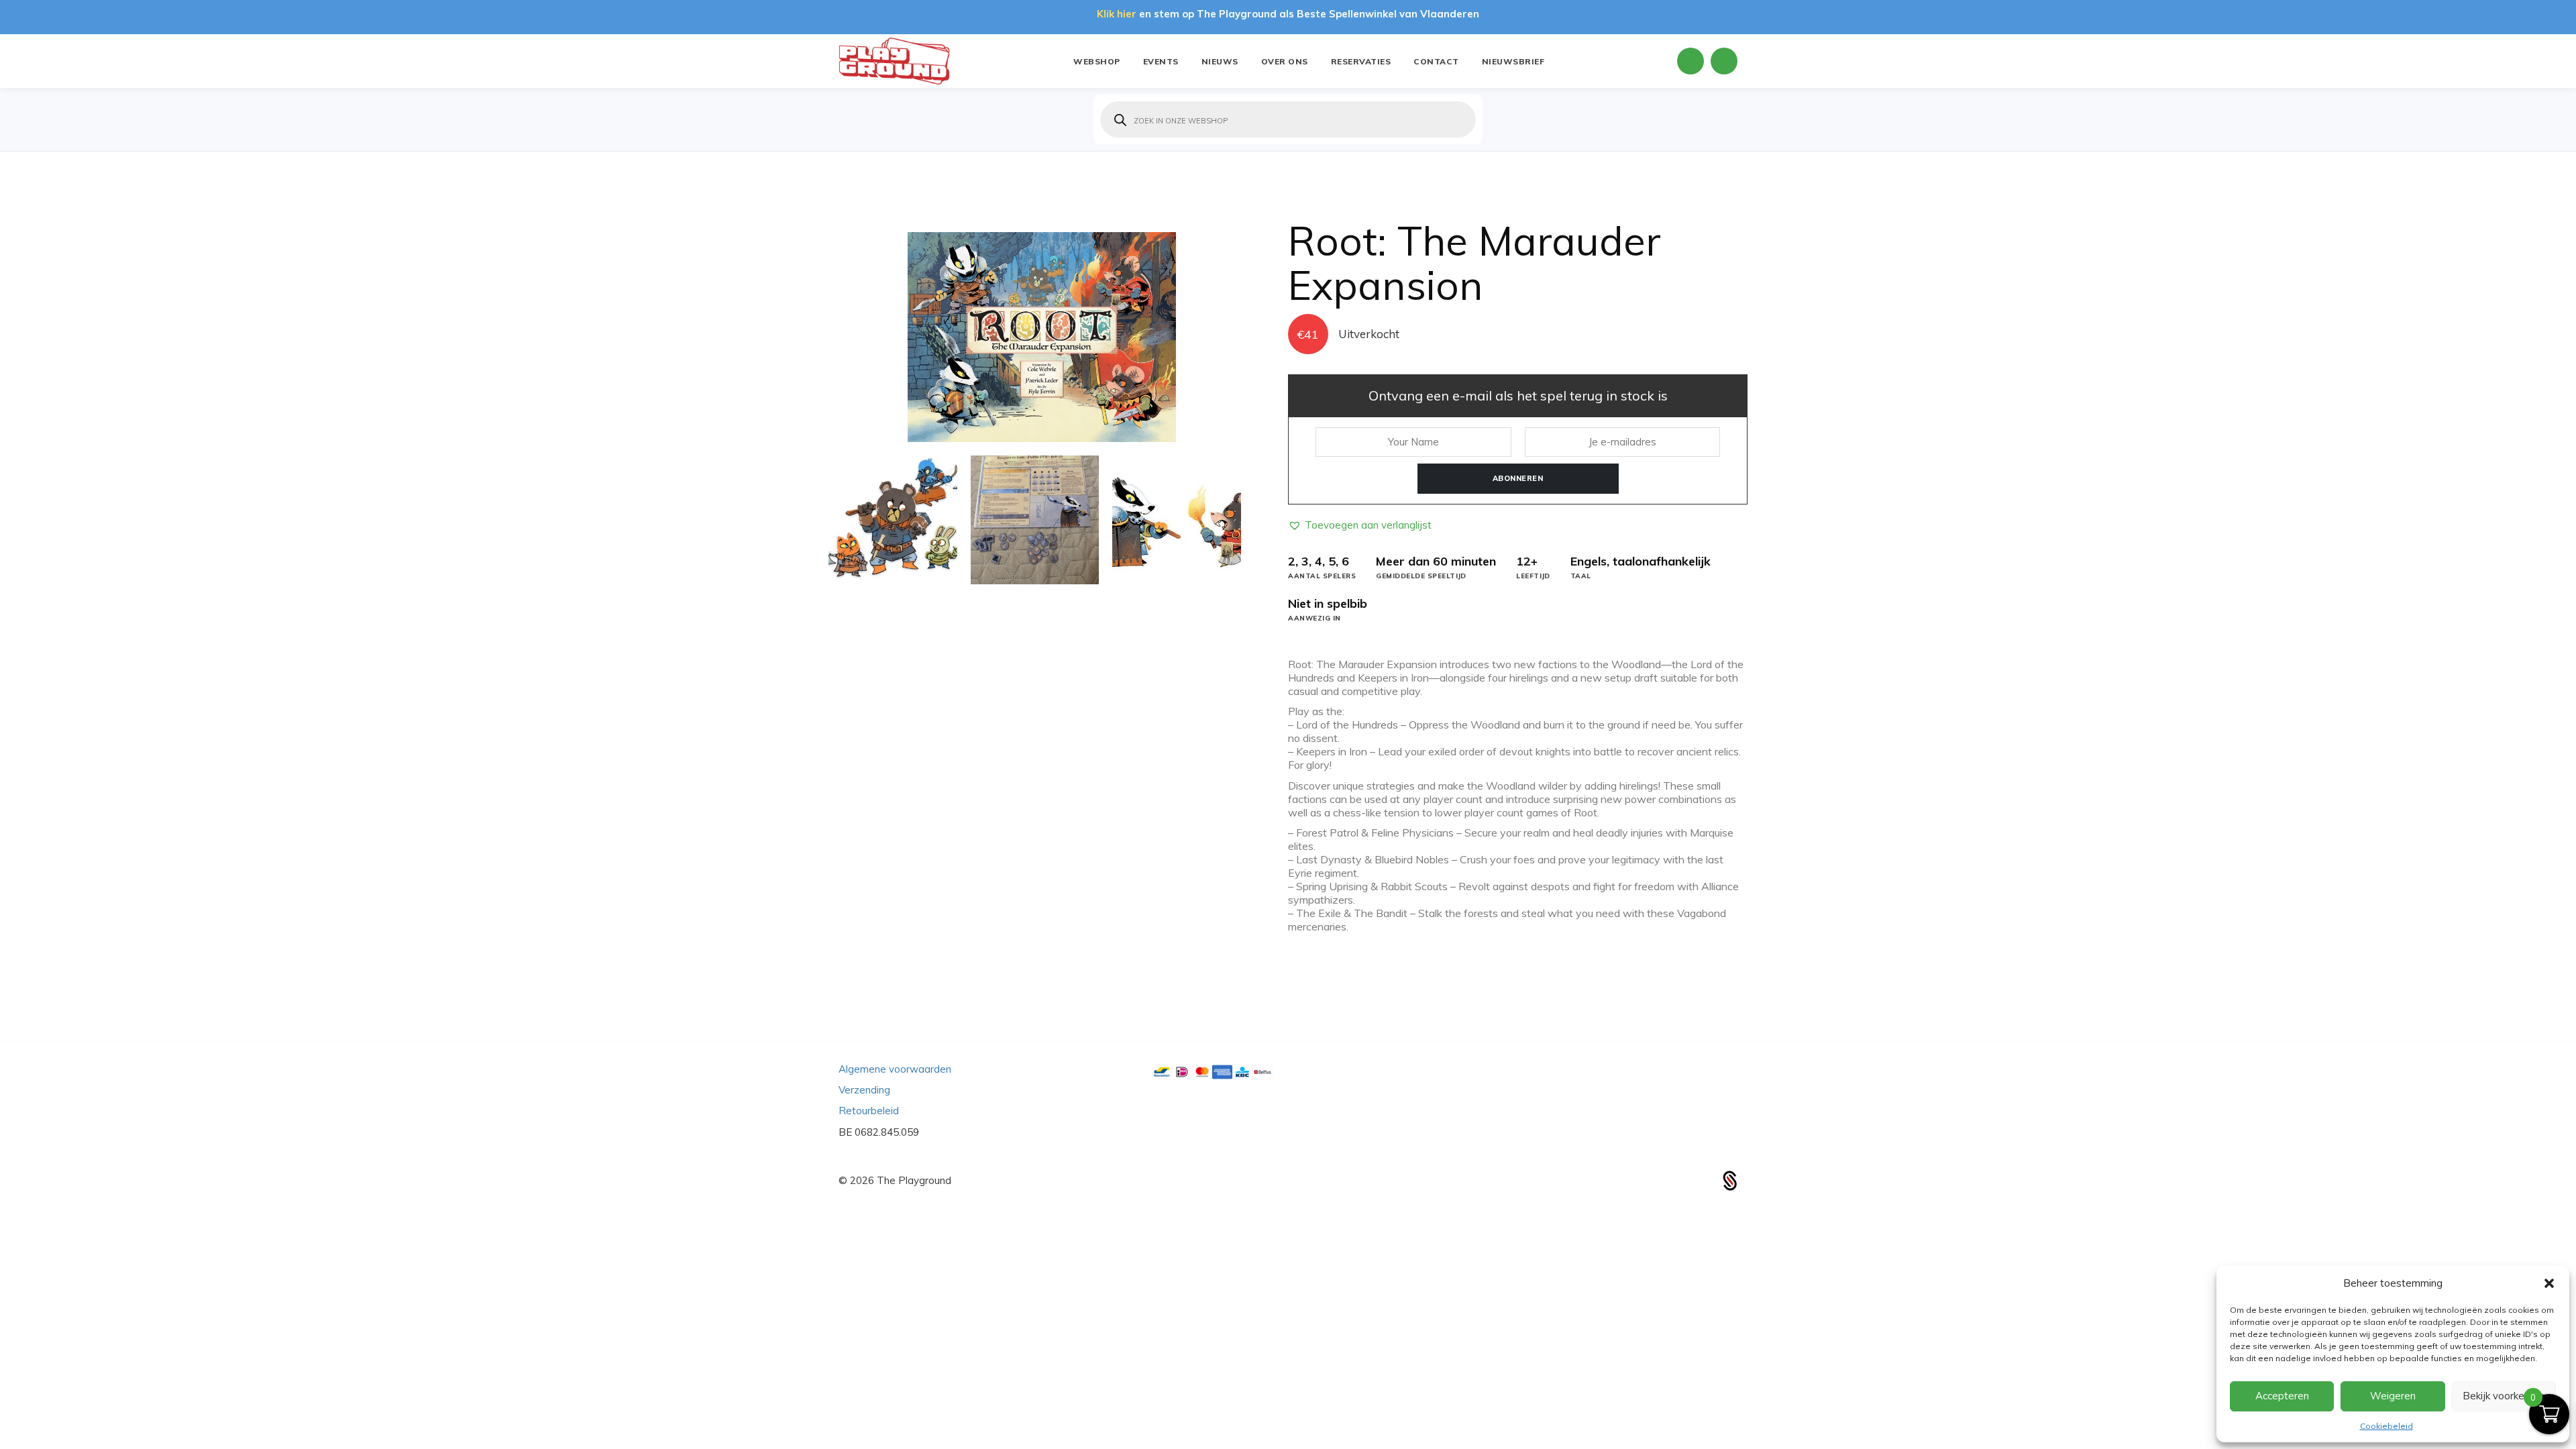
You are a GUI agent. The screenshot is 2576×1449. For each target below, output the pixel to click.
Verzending (864, 1090)
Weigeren (2393, 1396)
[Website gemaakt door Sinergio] (1730, 1180)
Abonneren (1518, 478)
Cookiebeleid (2386, 1426)
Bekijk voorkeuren (2504, 1396)
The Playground (914, 1180)
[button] (2549, 1283)
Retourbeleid (869, 1111)
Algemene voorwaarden (895, 1069)
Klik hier (1117, 14)
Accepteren (2282, 1396)
